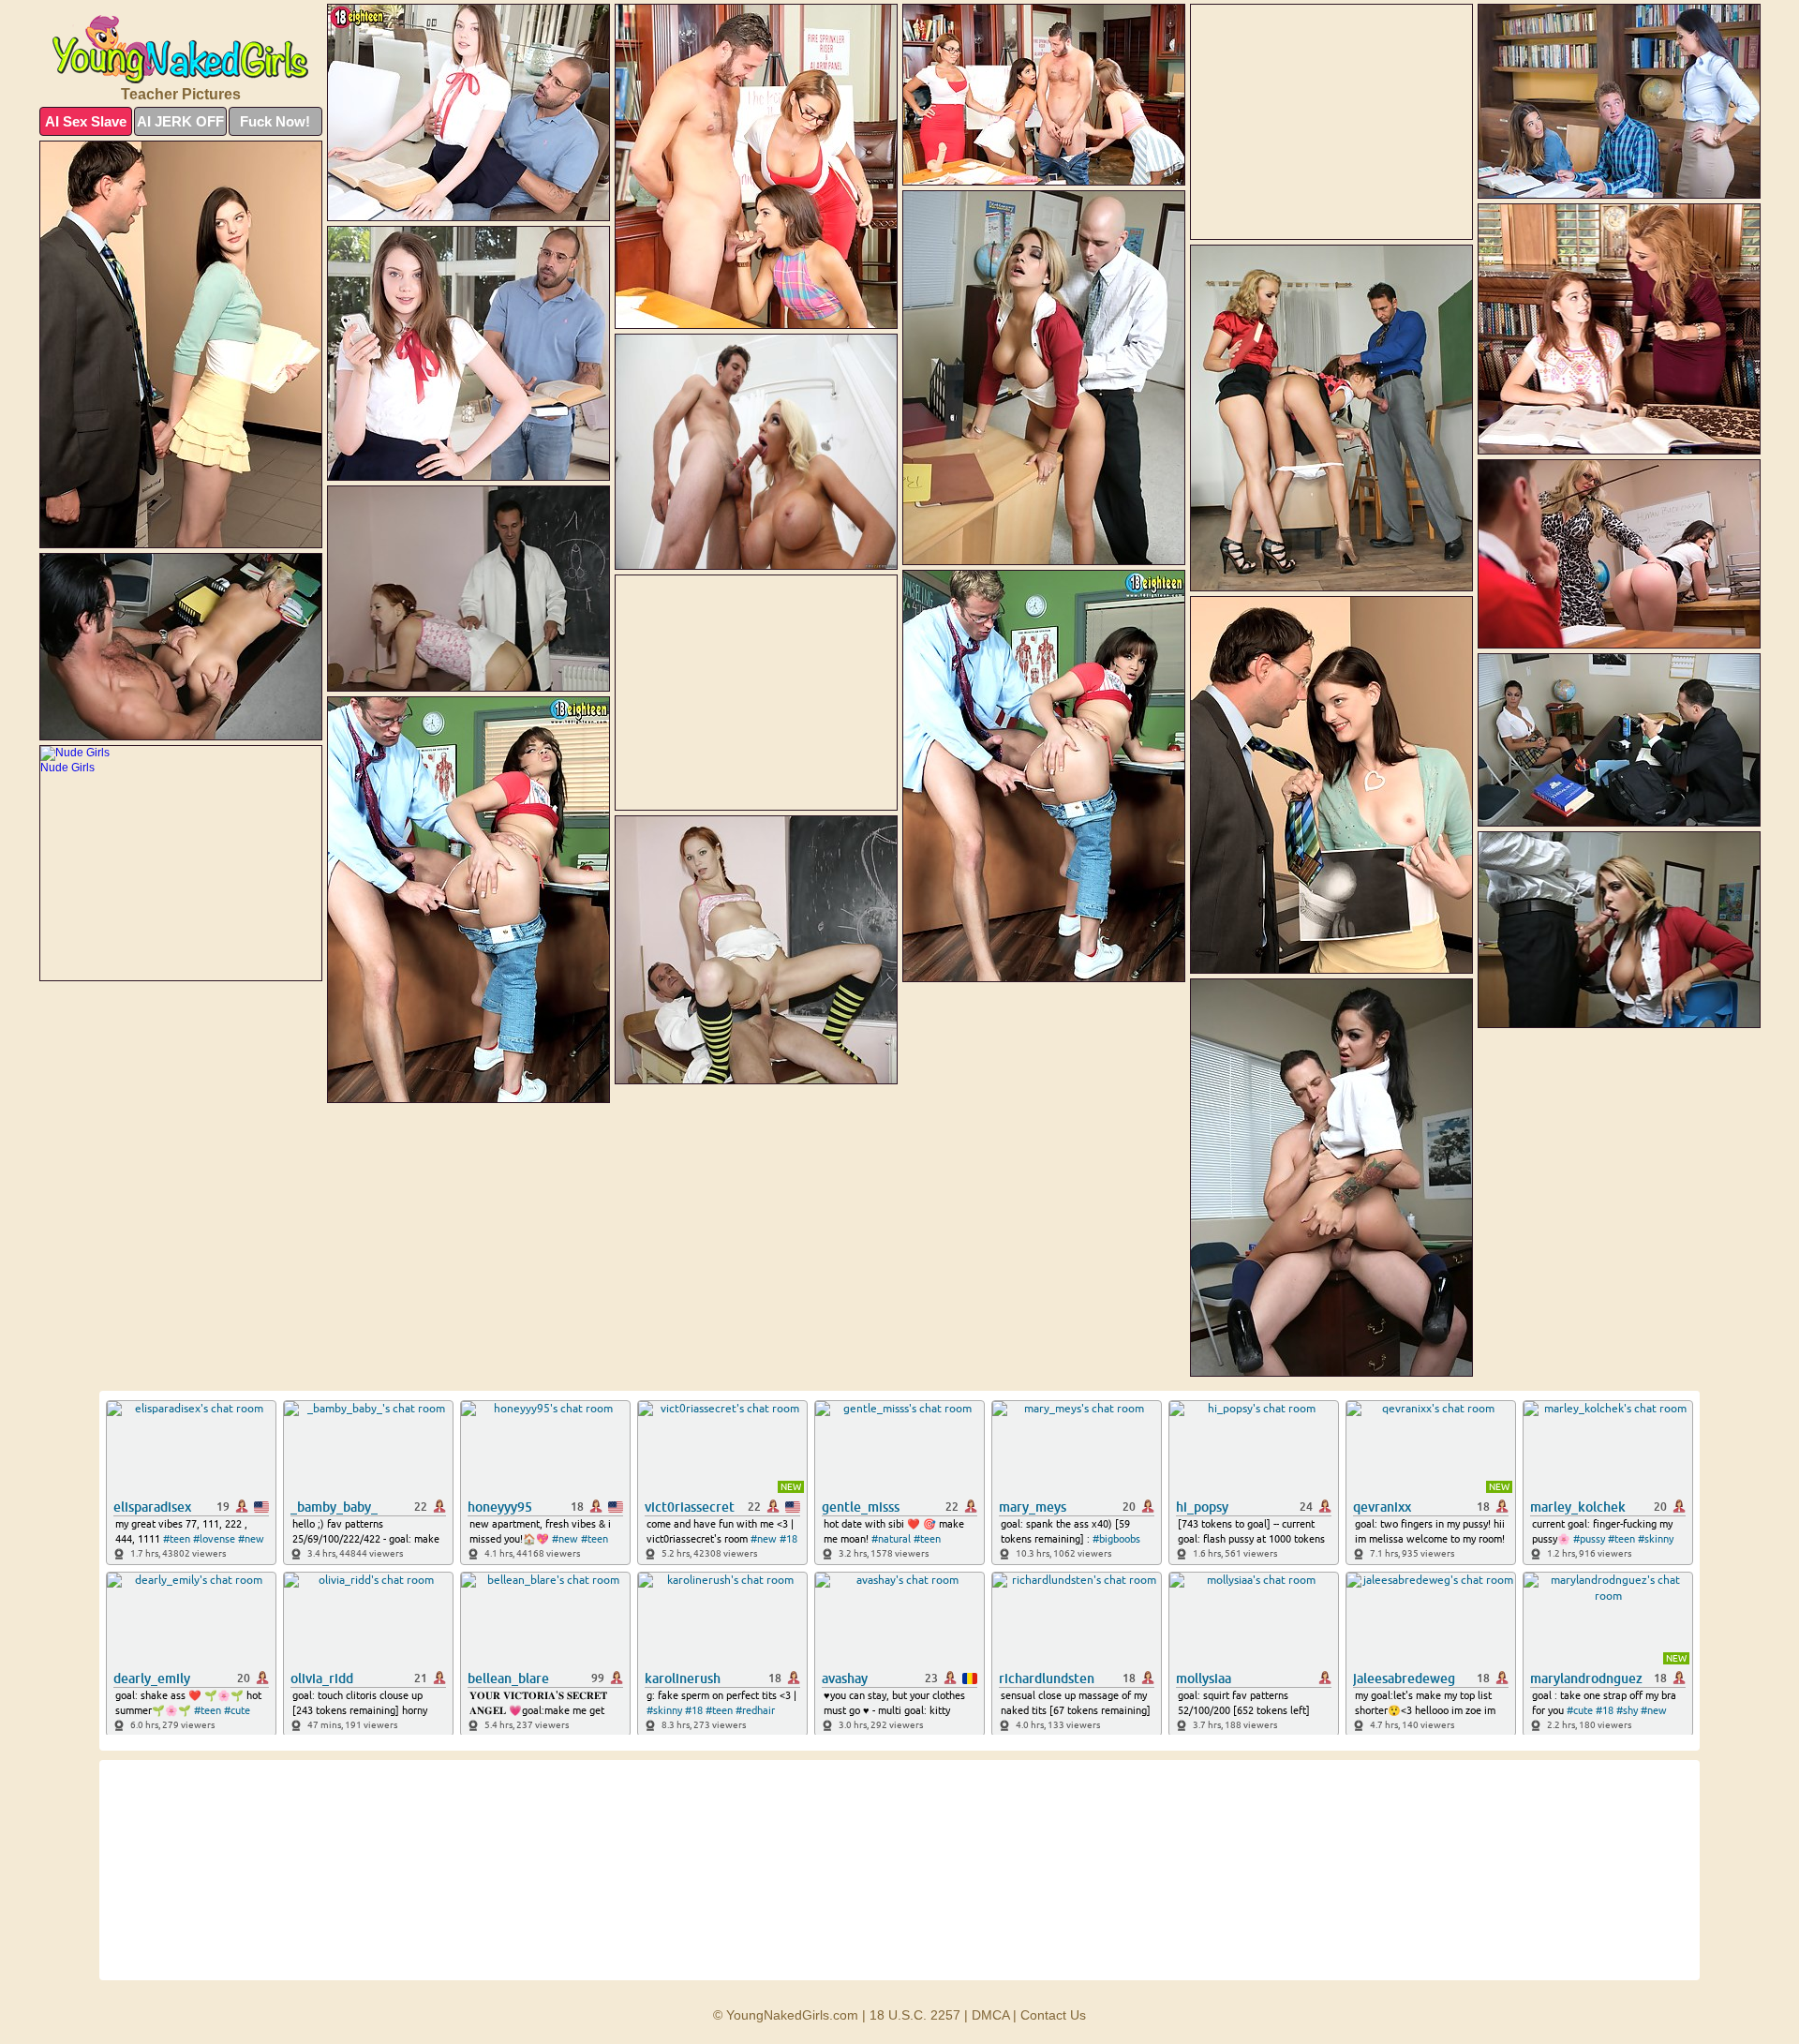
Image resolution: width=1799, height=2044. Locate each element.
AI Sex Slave (86, 121)
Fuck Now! (275, 121)
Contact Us (1053, 2015)
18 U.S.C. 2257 (915, 2015)
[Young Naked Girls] (181, 49)
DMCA (990, 2015)
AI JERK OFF (180, 121)
